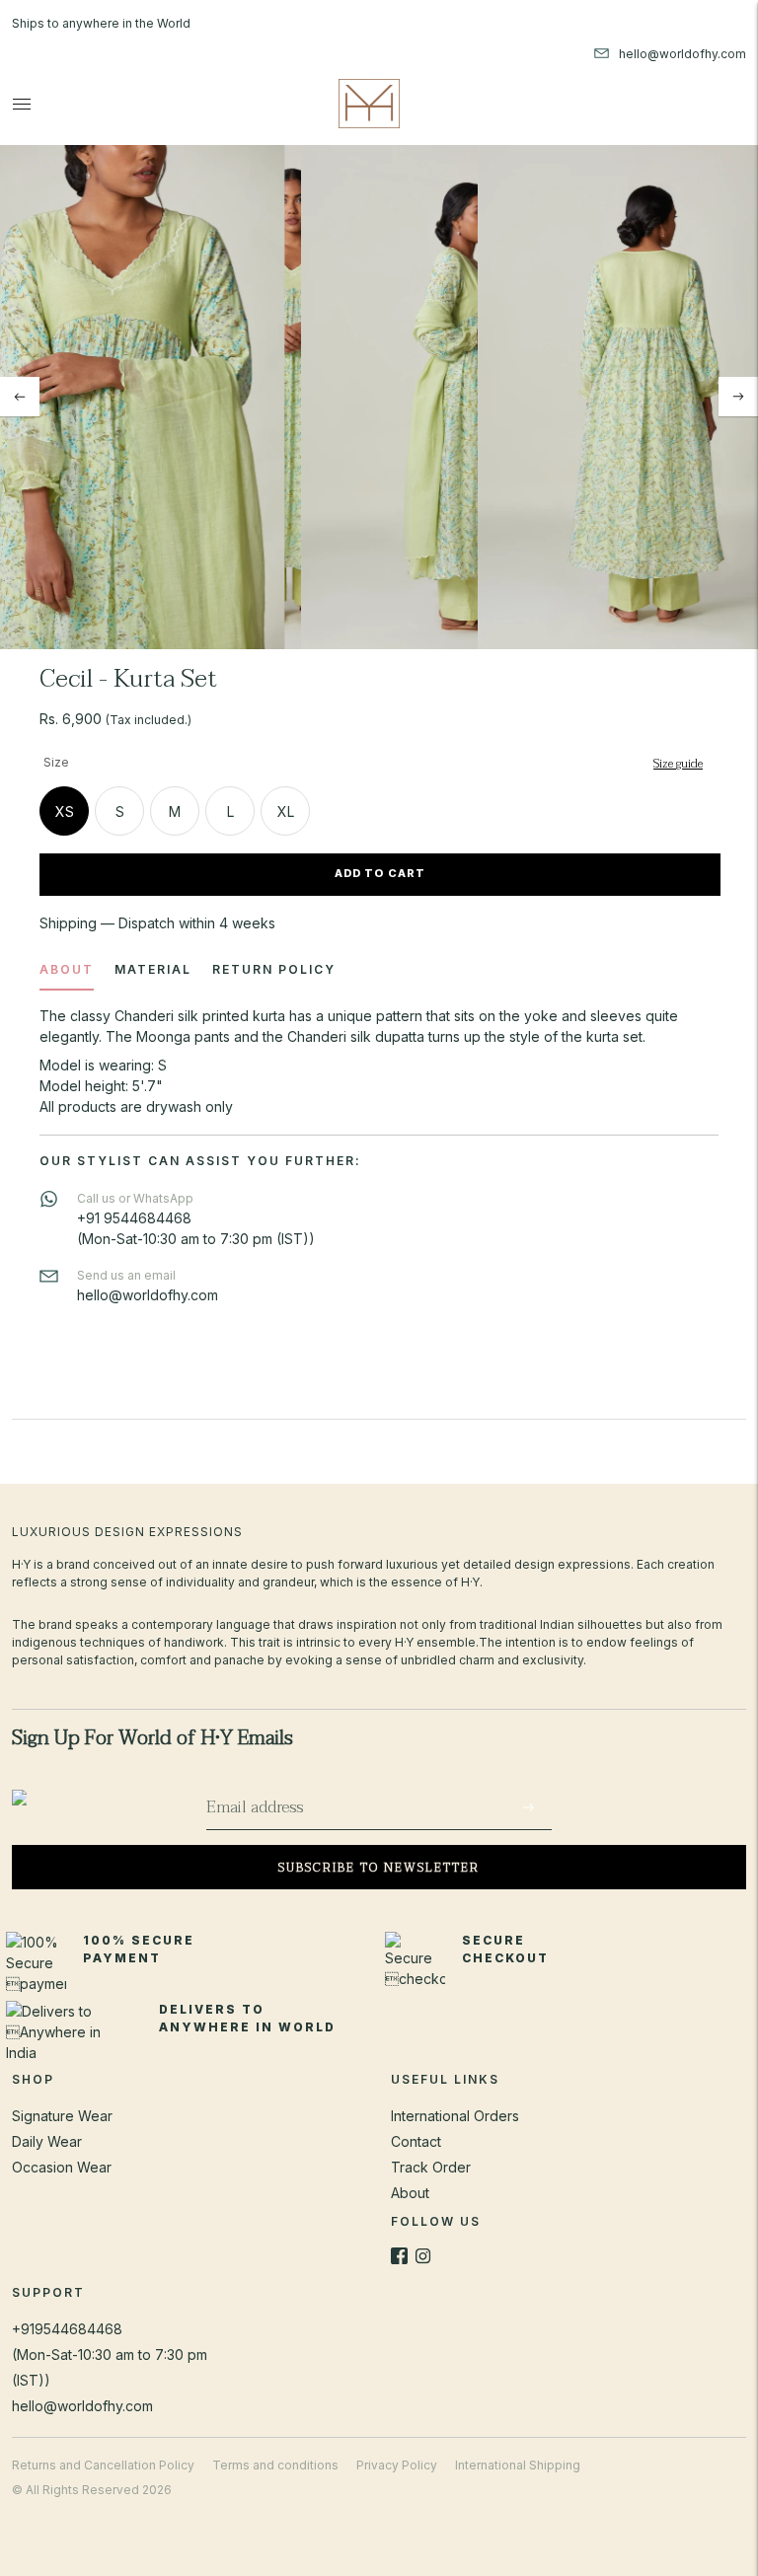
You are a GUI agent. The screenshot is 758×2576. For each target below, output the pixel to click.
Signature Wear (62, 2116)
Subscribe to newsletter (379, 1868)
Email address (262, 1786)
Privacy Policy (397, 2465)
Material (153, 969)
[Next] (738, 397)
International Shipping (518, 2465)
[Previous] (20, 397)
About (67, 969)
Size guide (678, 764)
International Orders (455, 2116)
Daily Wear (47, 2141)
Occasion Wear (62, 2167)
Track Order (431, 2167)
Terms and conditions (275, 2465)
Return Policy (274, 969)
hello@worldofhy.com (82, 2406)
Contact (416, 2141)
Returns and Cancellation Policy (103, 2465)
